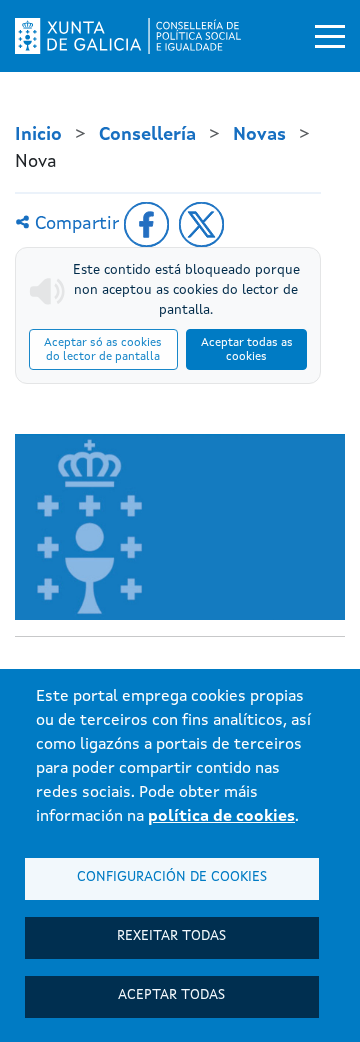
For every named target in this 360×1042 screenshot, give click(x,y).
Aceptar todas (171, 995)
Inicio (38, 135)
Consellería (147, 135)
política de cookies (221, 817)
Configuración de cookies (172, 877)
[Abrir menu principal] (330, 36)
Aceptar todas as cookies (247, 350)
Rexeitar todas (171, 936)
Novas (259, 135)
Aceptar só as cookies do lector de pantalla (103, 350)
